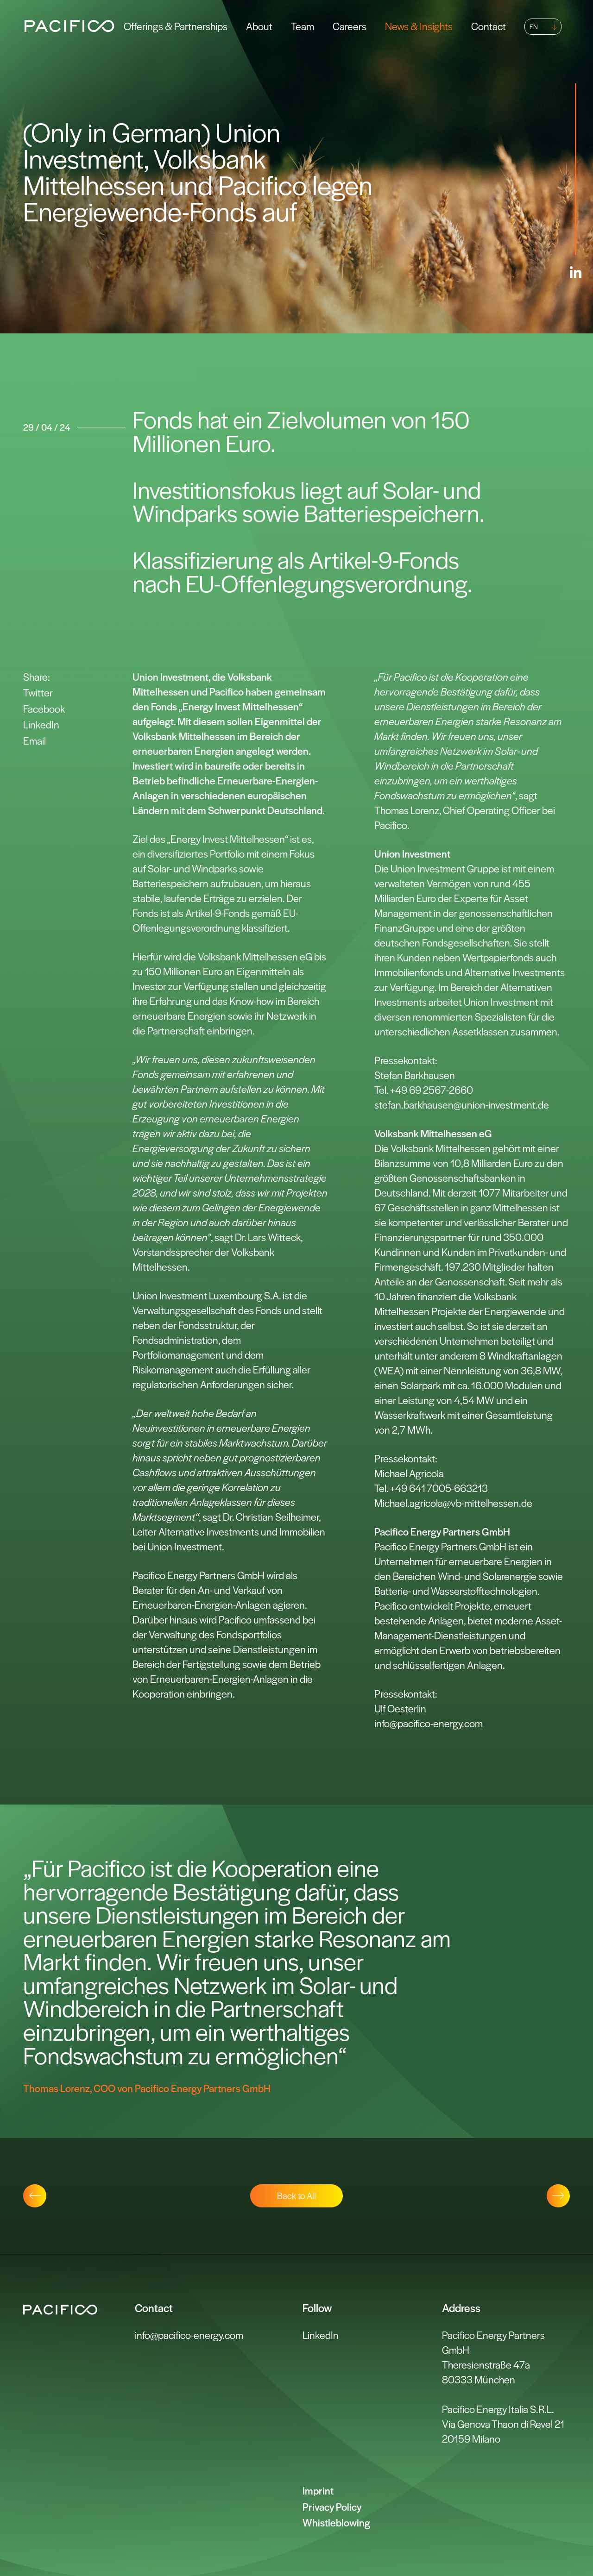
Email (35, 740)
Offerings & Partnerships (176, 26)
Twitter (38, 692)
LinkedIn (41, 724)
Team (303, 26)
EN (534, 26)
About (259, 26)
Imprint (318, 2490)
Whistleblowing (336, 2522)
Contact (489, 26)
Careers (350, 26)
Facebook (44, 708)
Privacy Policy (332, 2507)
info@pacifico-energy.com (189, 2335)
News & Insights (419, 26)
